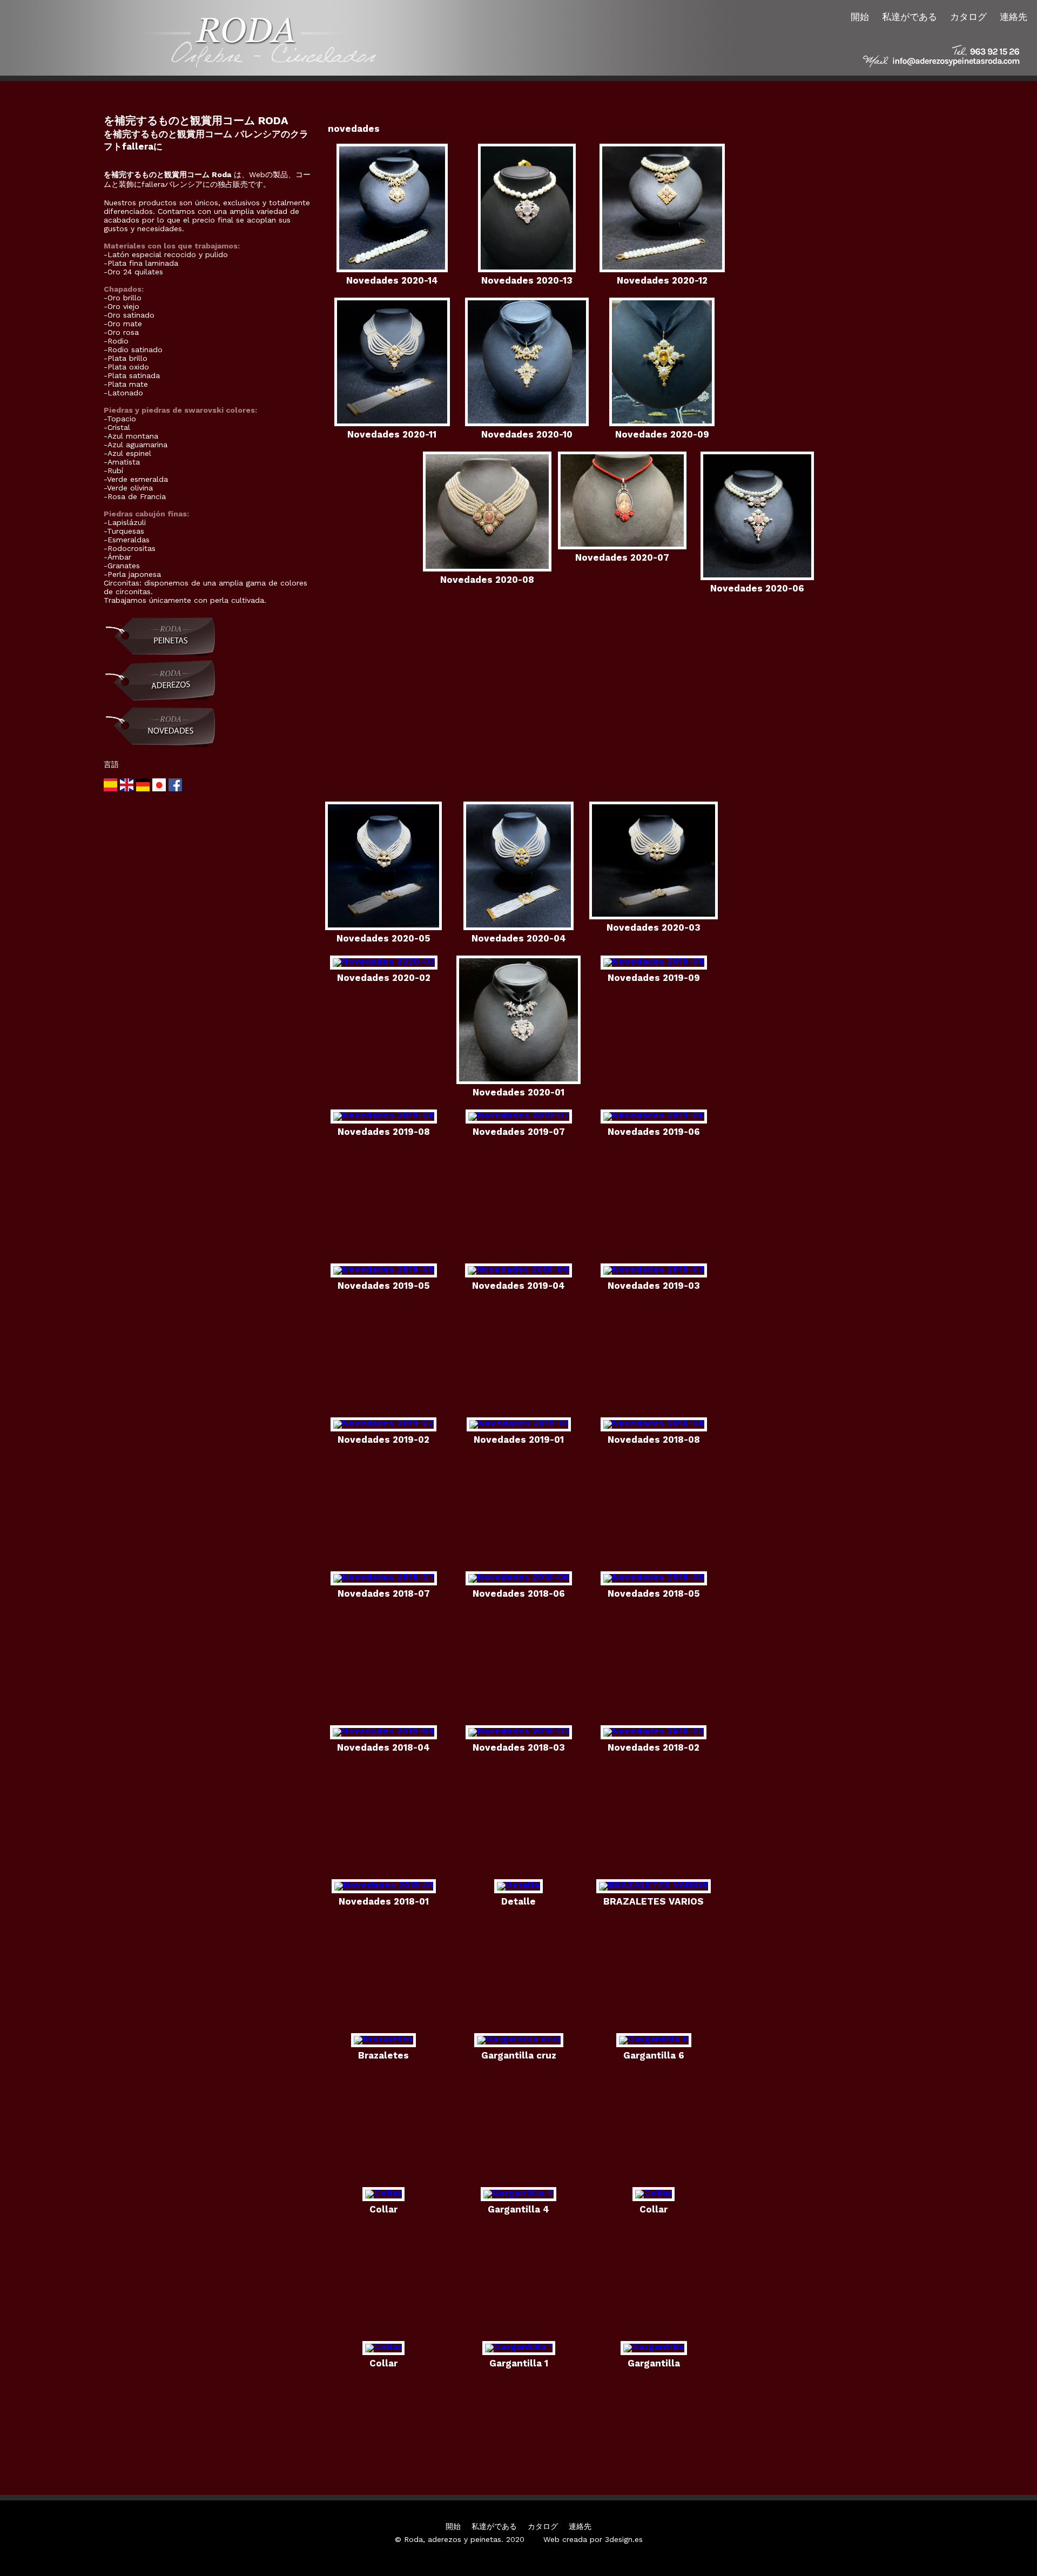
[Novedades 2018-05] (654, 1577)
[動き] (160, 749)
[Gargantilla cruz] (519, 2039)
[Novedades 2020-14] (392, 269)
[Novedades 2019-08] (384, 1115)
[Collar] (383, 2192)
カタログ (968, 17)
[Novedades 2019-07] (519, 1115)
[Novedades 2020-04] (518, 927)
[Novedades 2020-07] (622, 546)
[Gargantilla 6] (654, 2039)
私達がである (910, 17)
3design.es (624, 2539)
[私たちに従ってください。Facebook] (175, 789)
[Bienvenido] (112, 789)
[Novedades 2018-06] (519, 1577)
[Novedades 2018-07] (384, 1577)
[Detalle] (518, 1885)
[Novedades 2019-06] (654, 1115)
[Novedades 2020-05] (383, 927)
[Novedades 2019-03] (654, 1269)
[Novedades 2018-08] (654, 1423)
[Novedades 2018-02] (654, 1731)
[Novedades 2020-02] (384, 961)
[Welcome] (128, 789)
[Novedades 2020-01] (518, 1081)
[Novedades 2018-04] (383, 1731)
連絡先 (1014, 17)
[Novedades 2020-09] (662, 423)
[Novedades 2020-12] (662, 269)
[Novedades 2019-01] (519, 1423)
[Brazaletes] (383, 2039)
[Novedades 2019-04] (518, 1269)
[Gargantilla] (654, 2346)
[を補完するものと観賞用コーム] (160, 656)
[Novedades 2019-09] (654, 961)
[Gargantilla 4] (518, 2192)
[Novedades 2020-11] (392, 423)
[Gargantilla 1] (519, 2346)
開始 (860, 17)
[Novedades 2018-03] (519, 1731)
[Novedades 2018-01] (384, 1885)
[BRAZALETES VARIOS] (654, 1885)
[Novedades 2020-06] (757, 577)
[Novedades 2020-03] (654, 916)
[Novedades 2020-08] (487, 568)
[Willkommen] (144, 789)
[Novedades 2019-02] (383, 1423)
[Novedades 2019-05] (384, 1269)
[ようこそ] (160, 789)
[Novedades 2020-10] (527, 423)
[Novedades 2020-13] (527, 269)
